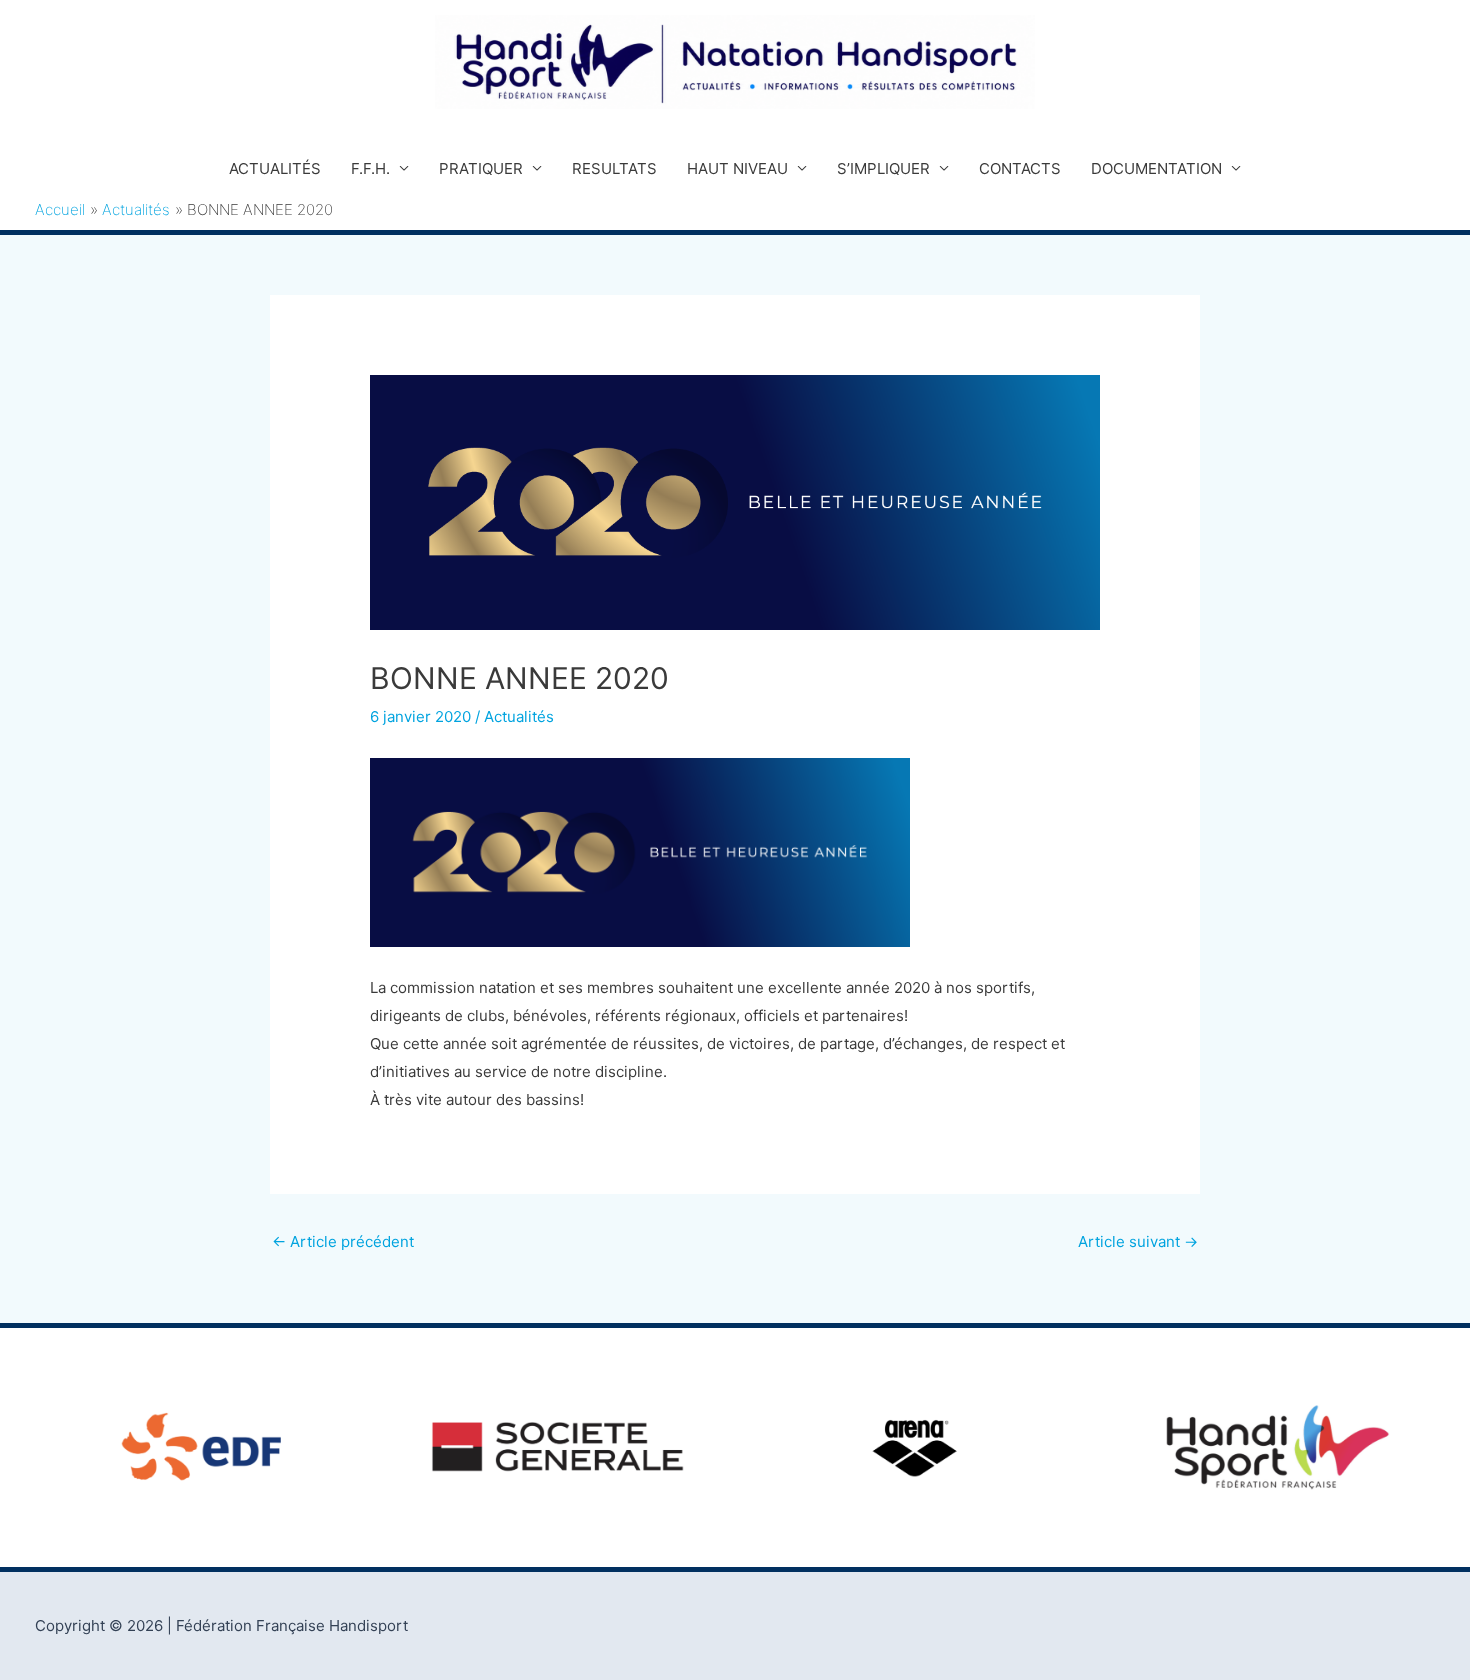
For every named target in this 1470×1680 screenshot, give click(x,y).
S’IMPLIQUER (883, 168)
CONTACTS (1020, 168)
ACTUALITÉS (275, 168)
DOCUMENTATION (1156, 168)
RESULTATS (614, 168)
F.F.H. (370, 168)
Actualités (519, 716)
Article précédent (343, 1241)
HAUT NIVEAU (737, 168)
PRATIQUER (481, 168)
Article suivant (1138, 1241)
